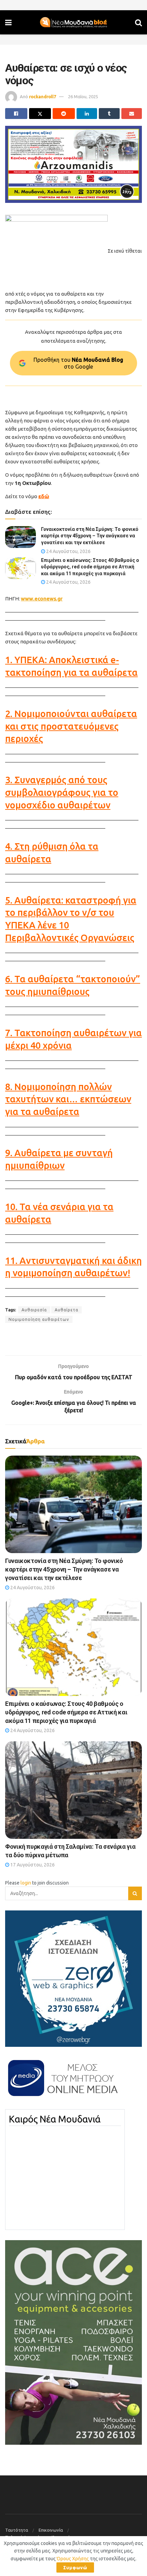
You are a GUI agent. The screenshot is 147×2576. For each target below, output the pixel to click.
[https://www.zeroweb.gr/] (73, 1978)
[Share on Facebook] (16, 114)
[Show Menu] (8, 22)
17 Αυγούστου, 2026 (32, 1865)
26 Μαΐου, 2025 (83, 96)
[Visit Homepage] (73, 23)
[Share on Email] (132, 114)
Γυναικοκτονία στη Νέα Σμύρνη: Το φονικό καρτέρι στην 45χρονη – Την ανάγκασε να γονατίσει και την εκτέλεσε (90, 536)
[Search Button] (138, 22)
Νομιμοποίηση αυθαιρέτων (39, 1319)
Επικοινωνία (51, 2530)
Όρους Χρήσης (73, 2559)
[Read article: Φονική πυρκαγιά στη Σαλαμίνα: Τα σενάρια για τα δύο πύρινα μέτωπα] (73, 1790)
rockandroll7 (43, 96)
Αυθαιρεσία (34, 1310)
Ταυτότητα (17, 2530)
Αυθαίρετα (66, 1310)
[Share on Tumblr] (109, 114)
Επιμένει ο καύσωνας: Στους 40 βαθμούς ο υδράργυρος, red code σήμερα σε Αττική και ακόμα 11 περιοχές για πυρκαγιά (90, 567)
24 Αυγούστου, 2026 (68, 551)
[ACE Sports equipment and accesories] (73, 2342)
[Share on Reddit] (64, 114)
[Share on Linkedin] (87, 114)
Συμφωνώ (75, 2567)
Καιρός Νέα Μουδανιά (55, 2119)
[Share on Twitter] (40, 114)
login (26, 1883)
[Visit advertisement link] (73, 164)
